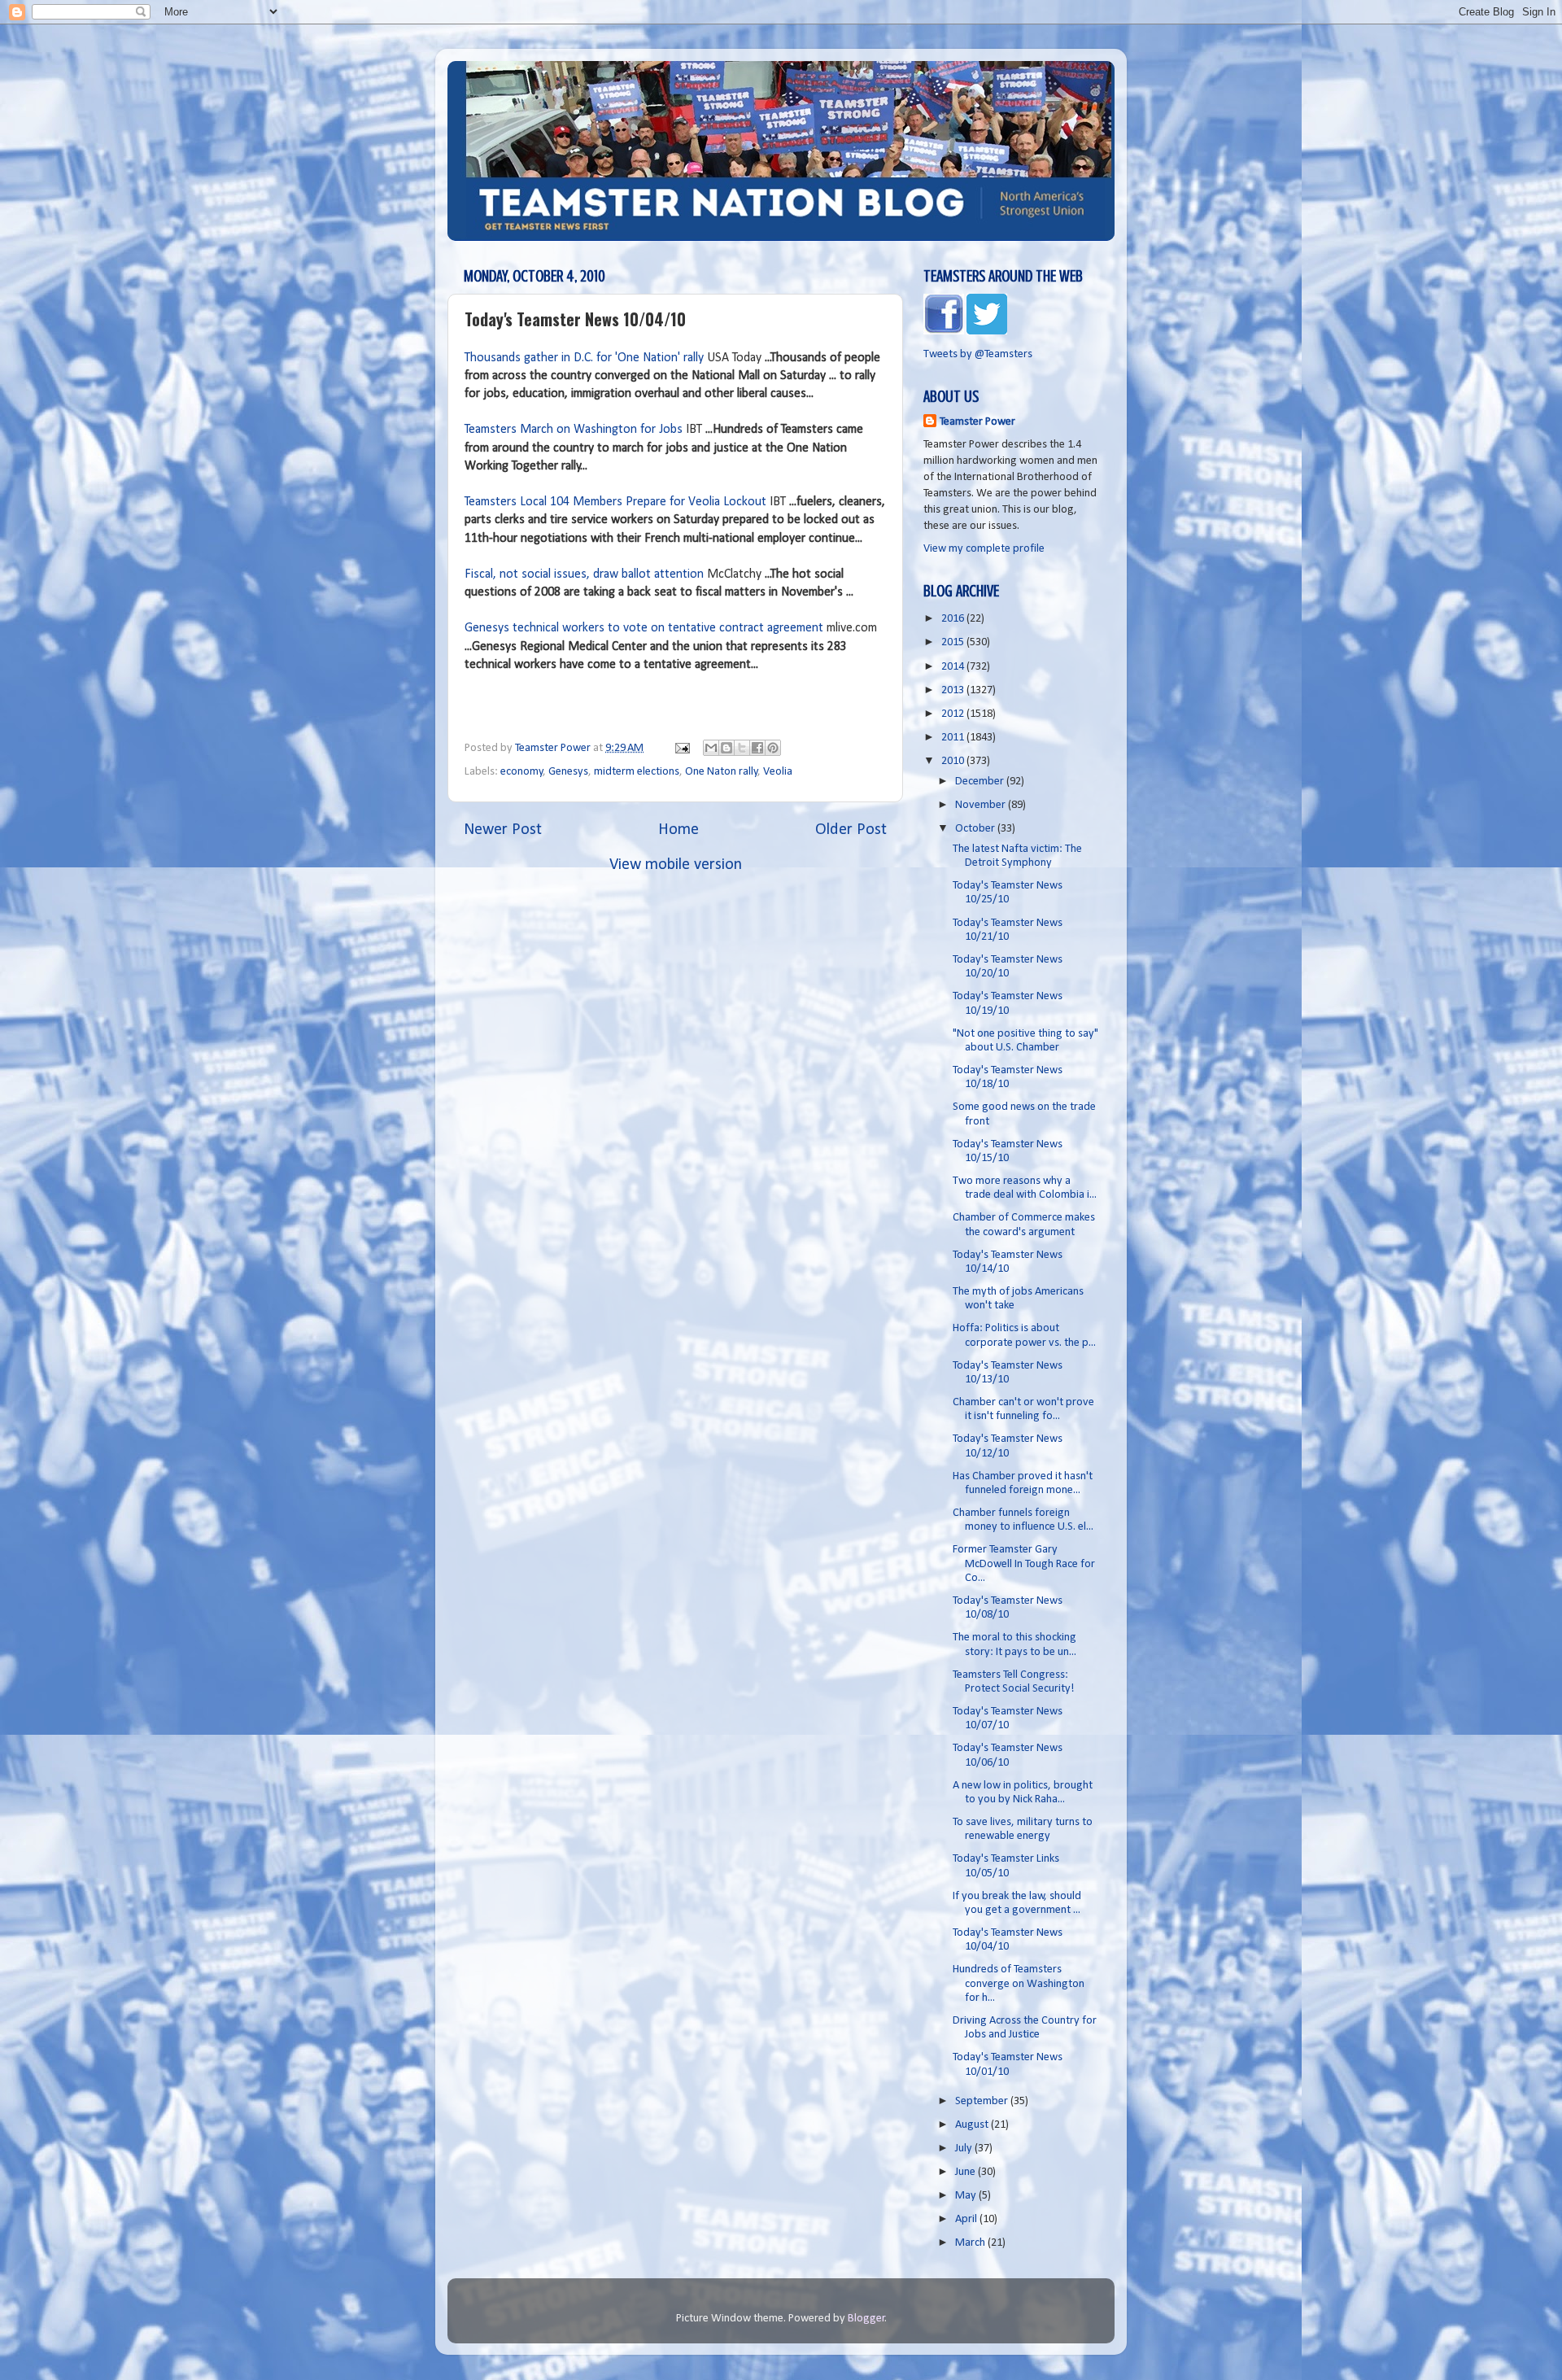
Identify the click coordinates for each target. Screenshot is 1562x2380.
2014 (954, 667)
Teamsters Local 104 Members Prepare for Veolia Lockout (615, 502)
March (971, 2243)
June (966, 2172)
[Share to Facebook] (757, 748)
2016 (954, 619)
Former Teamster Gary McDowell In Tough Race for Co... (1024, 1564)
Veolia (778, 772)
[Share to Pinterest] (773, 748)
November (982, 805)
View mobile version (676, 865)
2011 (954, 738)
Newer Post (503, 830)
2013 (954, 690)
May (967, 2196)
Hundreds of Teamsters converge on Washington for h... (1019, 1984)
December (981, 782)
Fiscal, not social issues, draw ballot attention (584, 574)
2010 (954, 761)
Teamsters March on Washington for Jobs (574, 430)
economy (522, 772)
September (983, 2101)
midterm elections (637, 772)
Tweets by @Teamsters (978, 354)
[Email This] (711, 748)
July (965, 2149)
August (973, 2125)
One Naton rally (722, 772)
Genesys (568, 772)
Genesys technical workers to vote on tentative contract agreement (644, 628)
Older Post (851, 830)
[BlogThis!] (726, 748)
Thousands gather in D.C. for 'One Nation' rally (584, 358)
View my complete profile (984, 549)
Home (678, 830)
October (976, 829)
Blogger (866, 2319)
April (967, 2219)
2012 (954, 714)
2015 (954, 642)
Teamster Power (977, 422)
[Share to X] (742, 748)
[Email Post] (681, 748)
